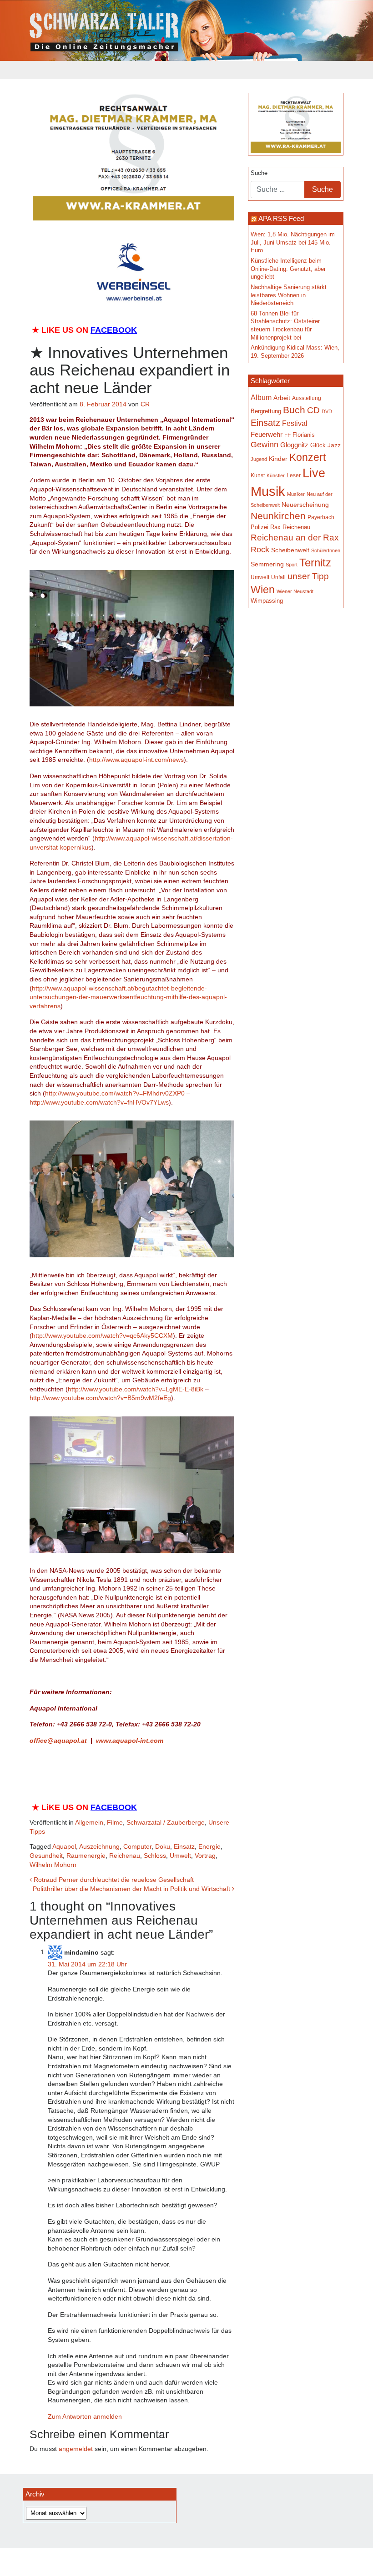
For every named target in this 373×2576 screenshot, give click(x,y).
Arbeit (282, 398)
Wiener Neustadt (295, 591)
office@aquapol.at (58, 1741)
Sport (292, 565)
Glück (318, 445)
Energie (209, 1846)
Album (261, 398)
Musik (268, 491)
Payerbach (321, 517)
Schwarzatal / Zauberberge (166, 1822)
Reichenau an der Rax (295, 538)
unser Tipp (308, 576)
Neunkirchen (278, 516)
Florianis (304, 435)
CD (313, 410)
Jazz (334, 445)
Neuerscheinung (305, 505)
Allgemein (89, 1822)
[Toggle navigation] (35, 70)
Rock (260, 550)
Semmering (267, 564)
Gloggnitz (294, 445)
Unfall (278, 577)
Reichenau (125, 1856)
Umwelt (180, 1856)
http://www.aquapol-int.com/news (136, 760)
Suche (259, 173)
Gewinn (265, 445)
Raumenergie (86, 1856)
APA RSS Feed (281, 218)
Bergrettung (266, 411)
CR (145, 404)
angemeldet (76, 2449)
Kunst (258, 475)
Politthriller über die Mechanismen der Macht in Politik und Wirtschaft (132, 1889)
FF (287, 435)
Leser (294, 475)
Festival (295, 423)
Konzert (307, 457)
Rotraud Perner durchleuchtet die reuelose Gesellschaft (113, 1880)
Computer (137, 1846)
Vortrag (205, 1856)
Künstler (276, 475)
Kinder (278, 459)
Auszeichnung (99, 1846)
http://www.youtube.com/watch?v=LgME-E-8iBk (136, 1389)
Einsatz (184, 1846)
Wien (263, 590)
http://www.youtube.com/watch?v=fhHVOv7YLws (99, 1102)
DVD (327, 411)
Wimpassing (267, 601)
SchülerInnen (326, 550)
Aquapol (64, 1846)
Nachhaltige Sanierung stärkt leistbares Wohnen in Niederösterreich (289, 295)
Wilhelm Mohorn (53, 1865)
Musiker (296, 494)
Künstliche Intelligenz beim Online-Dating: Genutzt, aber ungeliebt (288, 269)
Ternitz (315, 563)
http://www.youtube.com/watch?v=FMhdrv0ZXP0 (115, 1093)
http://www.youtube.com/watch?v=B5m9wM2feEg (100, 1398)
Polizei (260, 527)
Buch (294, 410)
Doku (163, 1846)
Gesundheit (46, 1856)
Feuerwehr (267, 434)
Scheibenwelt (290, 550)
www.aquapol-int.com (130, 1741)
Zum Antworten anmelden (85, 2416)
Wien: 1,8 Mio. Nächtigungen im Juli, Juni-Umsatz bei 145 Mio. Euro (293, 243)
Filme (115, 1822)
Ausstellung (307, 398)
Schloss (155, 1856)
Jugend (259, 459)
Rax (275, 527)
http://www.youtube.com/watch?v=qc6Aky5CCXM (102, 1336)
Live (314, 473)
